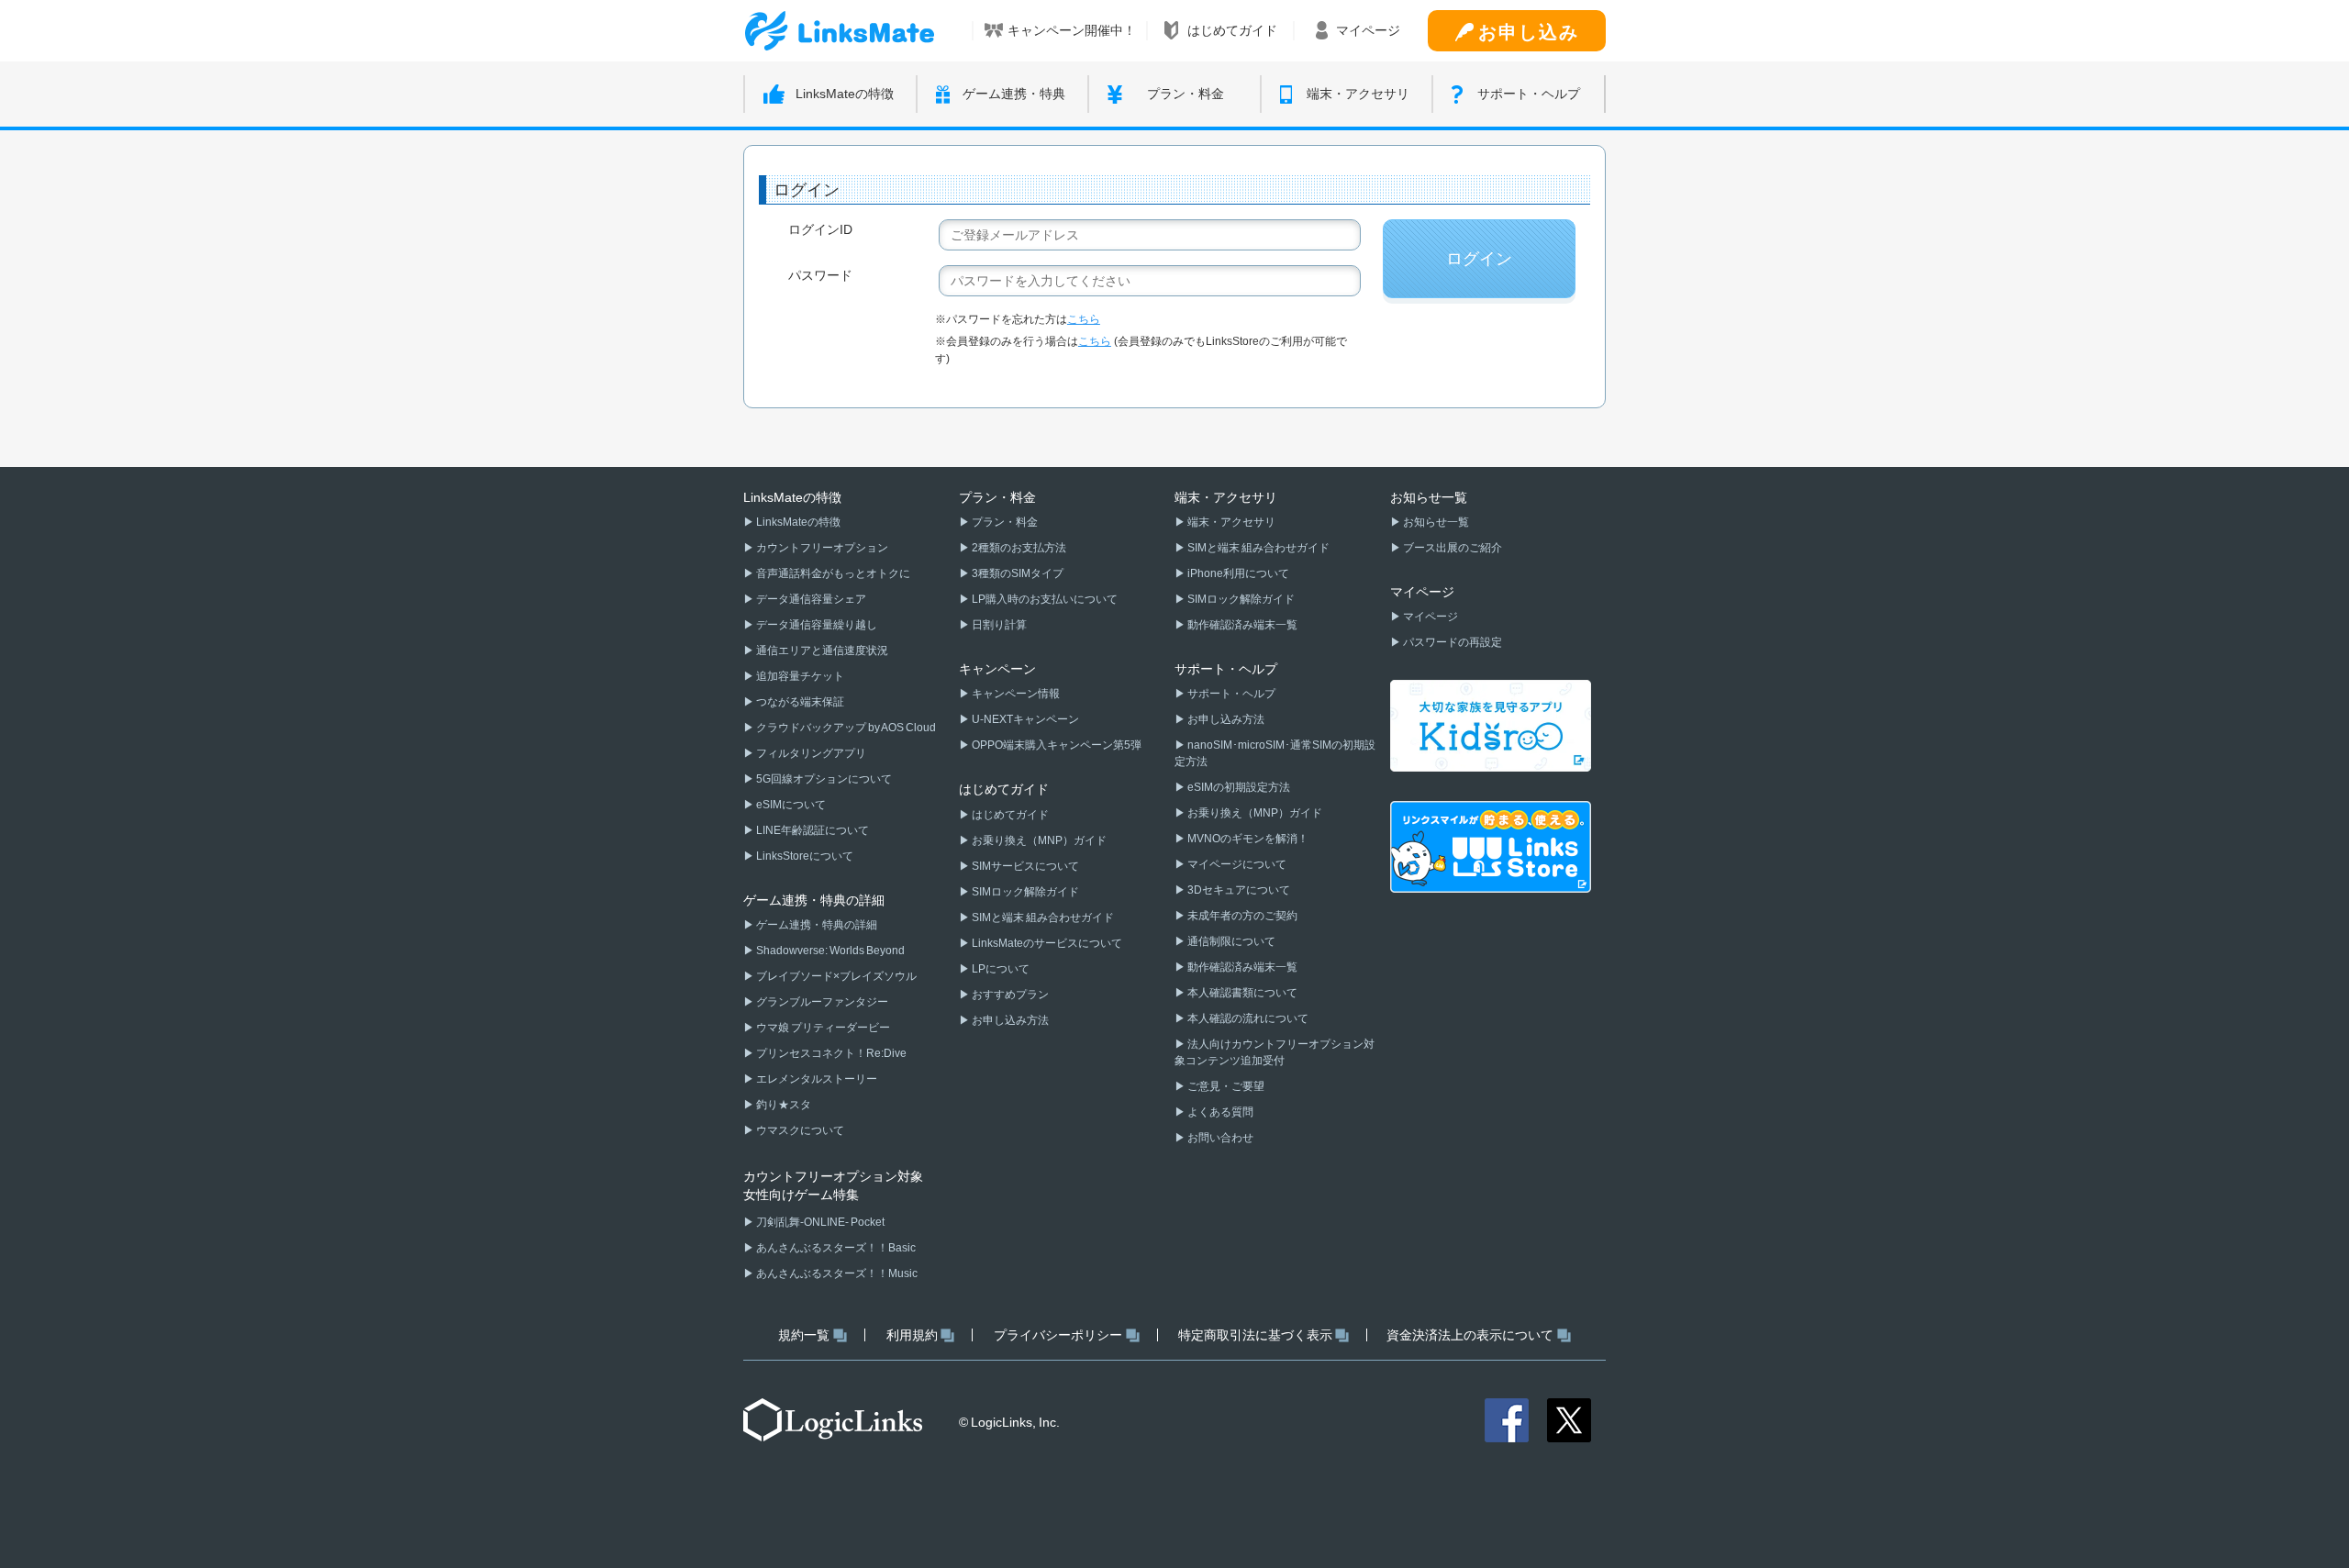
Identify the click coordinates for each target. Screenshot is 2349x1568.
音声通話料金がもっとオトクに (832, 573)
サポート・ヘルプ (1230, 694)
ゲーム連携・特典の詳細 (816, 925)
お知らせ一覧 (1435, 522)
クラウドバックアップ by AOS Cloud (845, 728)
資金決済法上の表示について (1470, 1335)
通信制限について (1230, 941)
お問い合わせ (1219, 1138)
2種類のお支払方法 (1018, 548)
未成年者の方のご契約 (1241, 916)
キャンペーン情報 (1015, 694)
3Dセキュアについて (1238, 890)
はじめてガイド (1009, 815)
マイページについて (1236, 864)
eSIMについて (790, 805)
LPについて (1000, 969)
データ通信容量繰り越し (816, 625)
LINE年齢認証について (812, 830)
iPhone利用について (1237, 573)
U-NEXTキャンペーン (1024, 719)
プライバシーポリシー (1058, 1335)
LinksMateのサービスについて (1046, 943)
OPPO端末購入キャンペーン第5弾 (1056, 745)
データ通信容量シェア (810, 599)
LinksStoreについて (804, 856)
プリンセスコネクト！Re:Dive (830, 1053)
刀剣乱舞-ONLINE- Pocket (819, 1222)
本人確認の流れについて (1247, 1018)
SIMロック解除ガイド (1024, 892)
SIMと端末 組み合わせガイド (1042, 917)
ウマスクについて (799, 1130)
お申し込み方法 (1009, 1020)
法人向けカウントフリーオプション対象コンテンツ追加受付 (1275, 1052)
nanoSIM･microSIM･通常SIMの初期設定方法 (1275, 753)
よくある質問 (1219, 1112)
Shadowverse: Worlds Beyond (829, 951)
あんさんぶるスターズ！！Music (836, 1273)
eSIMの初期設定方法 (1238, 787)
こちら (1084, 319)
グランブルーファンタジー (821, 1002)
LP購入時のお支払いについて (1044, 599)
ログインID (820, 229)
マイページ (1430, 617)
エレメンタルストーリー (816, 1079)
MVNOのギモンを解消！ (1247, 839)
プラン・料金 (1004, 522)
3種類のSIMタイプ (1017, 573)
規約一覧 (804, 1335)
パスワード (820, 275)
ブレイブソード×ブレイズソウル (835, 976)
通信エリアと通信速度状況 (821, 651)
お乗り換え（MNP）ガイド (1038, 840)
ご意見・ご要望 (1225, 1086)
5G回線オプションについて (823, 779)
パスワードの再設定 (1452, 642)
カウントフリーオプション (821, 548)
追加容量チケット (799, 676)
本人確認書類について (1241, 993)
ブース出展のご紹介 (1452, 548)
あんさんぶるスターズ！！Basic (835, 1248)
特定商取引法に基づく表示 (1255, 1335)
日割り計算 (998, 625)
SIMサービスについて (1024, 866)
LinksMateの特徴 (797, 522)
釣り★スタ (783, 1105)
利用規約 (912, 1335)
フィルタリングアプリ (810, 753)
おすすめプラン (1009, 995)
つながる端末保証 (799, 702)
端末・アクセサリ (1230, 522)
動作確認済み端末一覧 (1241, 625)
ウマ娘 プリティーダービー (822, 1028)
